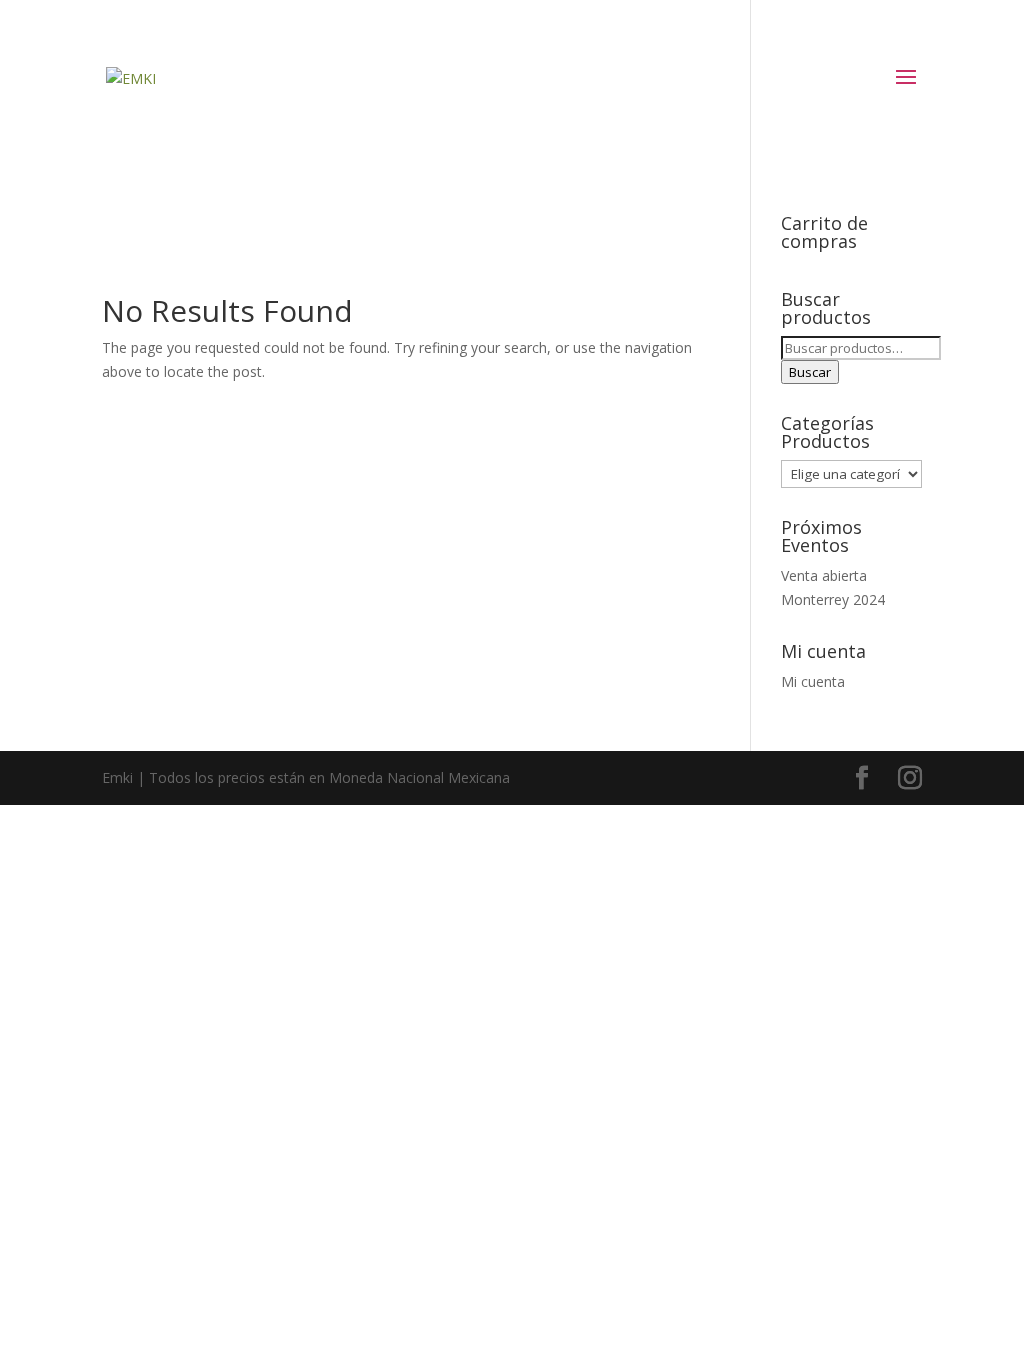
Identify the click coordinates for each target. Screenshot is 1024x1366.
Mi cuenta (813, 681)
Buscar (810, 372)
